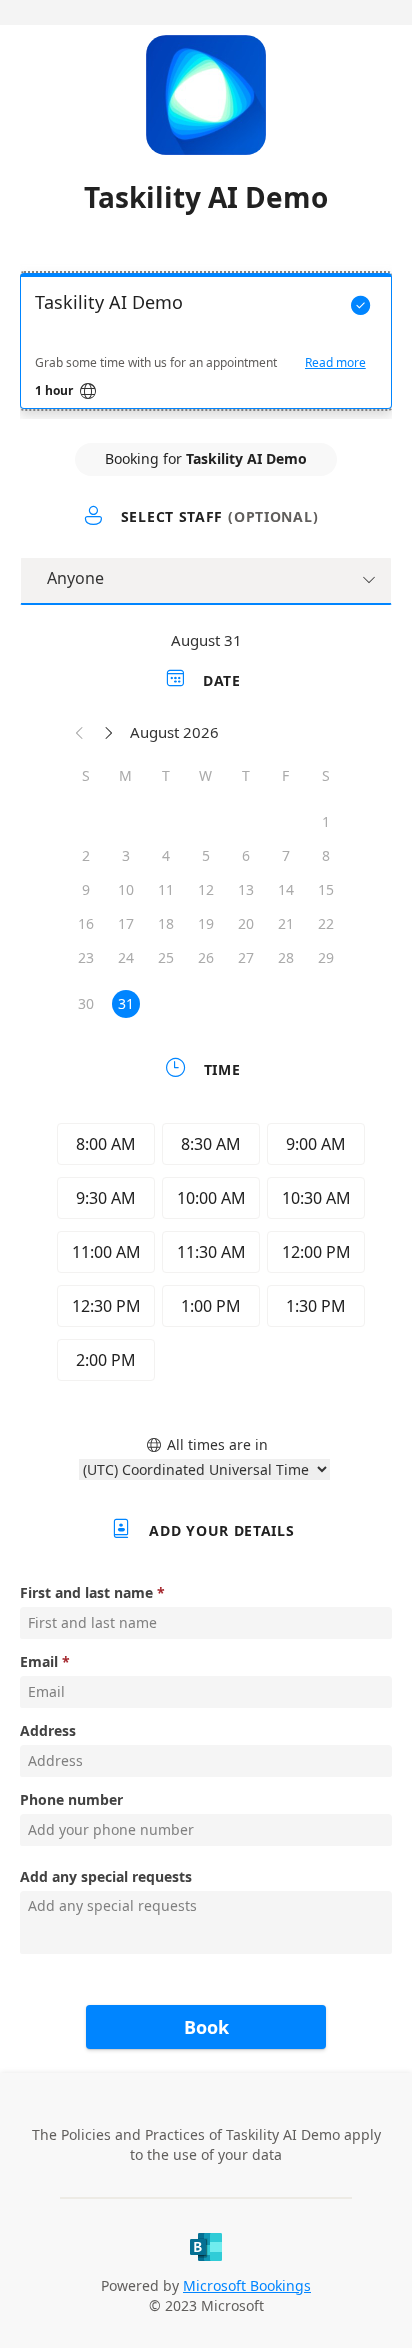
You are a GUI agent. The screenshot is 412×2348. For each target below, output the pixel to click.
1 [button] (326, 821)
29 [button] (326, 957)
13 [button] (246, 889)
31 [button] (126, 1003)
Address (48, 1730)
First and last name (86, 1592)
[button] (80, 732)
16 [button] (86, 923)
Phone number (71, 1799)
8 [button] (326, 855)
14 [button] (286, 889)
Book (206, 2027)
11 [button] (166, 889)
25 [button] (166, 957)
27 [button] (246, 957)
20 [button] (246, 923)
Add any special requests (106, 1876)
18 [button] (166, 923)
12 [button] (206, 889)
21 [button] (286, 923)
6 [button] (246, 855)
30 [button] (86, 1003)
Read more (335, 363)
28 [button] (286, 957)
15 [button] (326, 889)
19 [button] (206, 923)
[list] (206, 346)
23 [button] (86, 957)
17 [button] (126, 923)
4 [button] (166, 855)
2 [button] (86, 855)
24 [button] (126, 957)
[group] (206, 1255)
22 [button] (326, 923)
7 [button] (286, 855)
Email (39, 1661)
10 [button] (126, 889)
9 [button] (86, 889)
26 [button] (206, 957)
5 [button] (206, 855)
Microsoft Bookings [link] (247, 2285)
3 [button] (126, 855)
